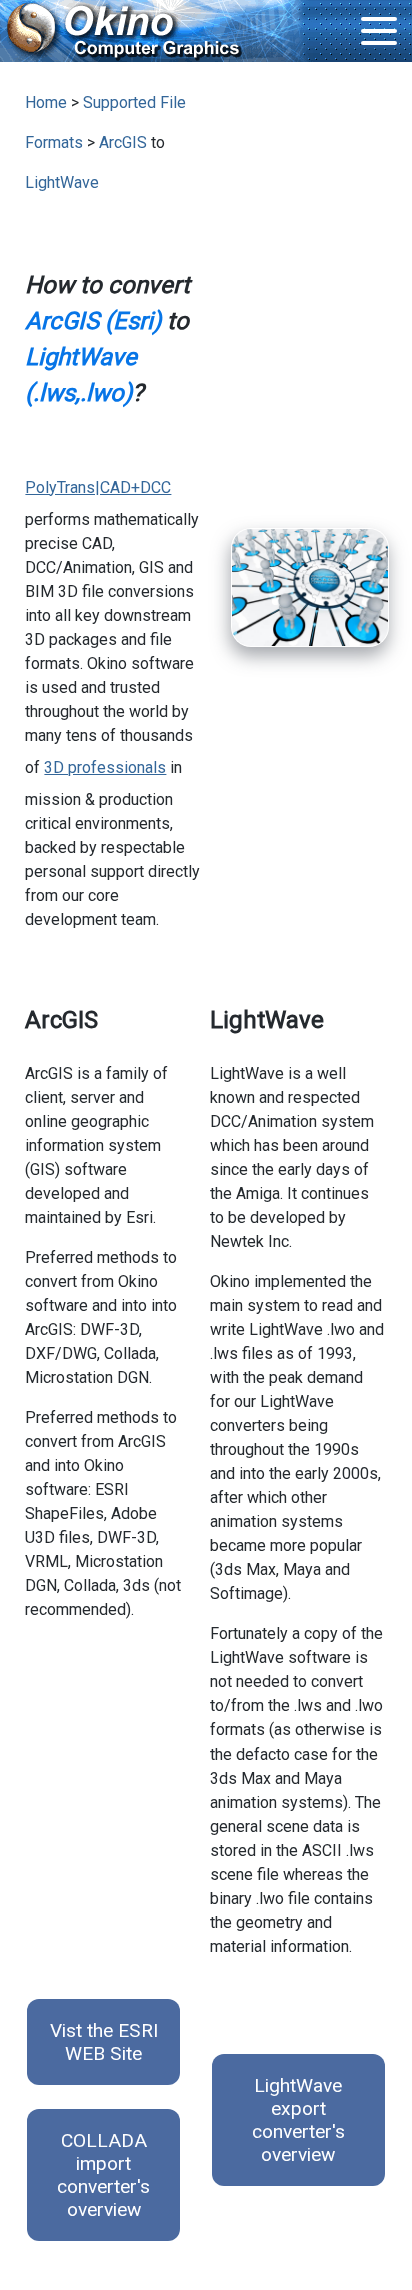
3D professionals (105, 767)
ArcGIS (123, 142)
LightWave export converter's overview (298, 2120)
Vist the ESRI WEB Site (104, 2042)
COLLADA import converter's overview (103, 2175)
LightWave (62, 182)
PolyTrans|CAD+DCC (98, 487)
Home (46, 102)
